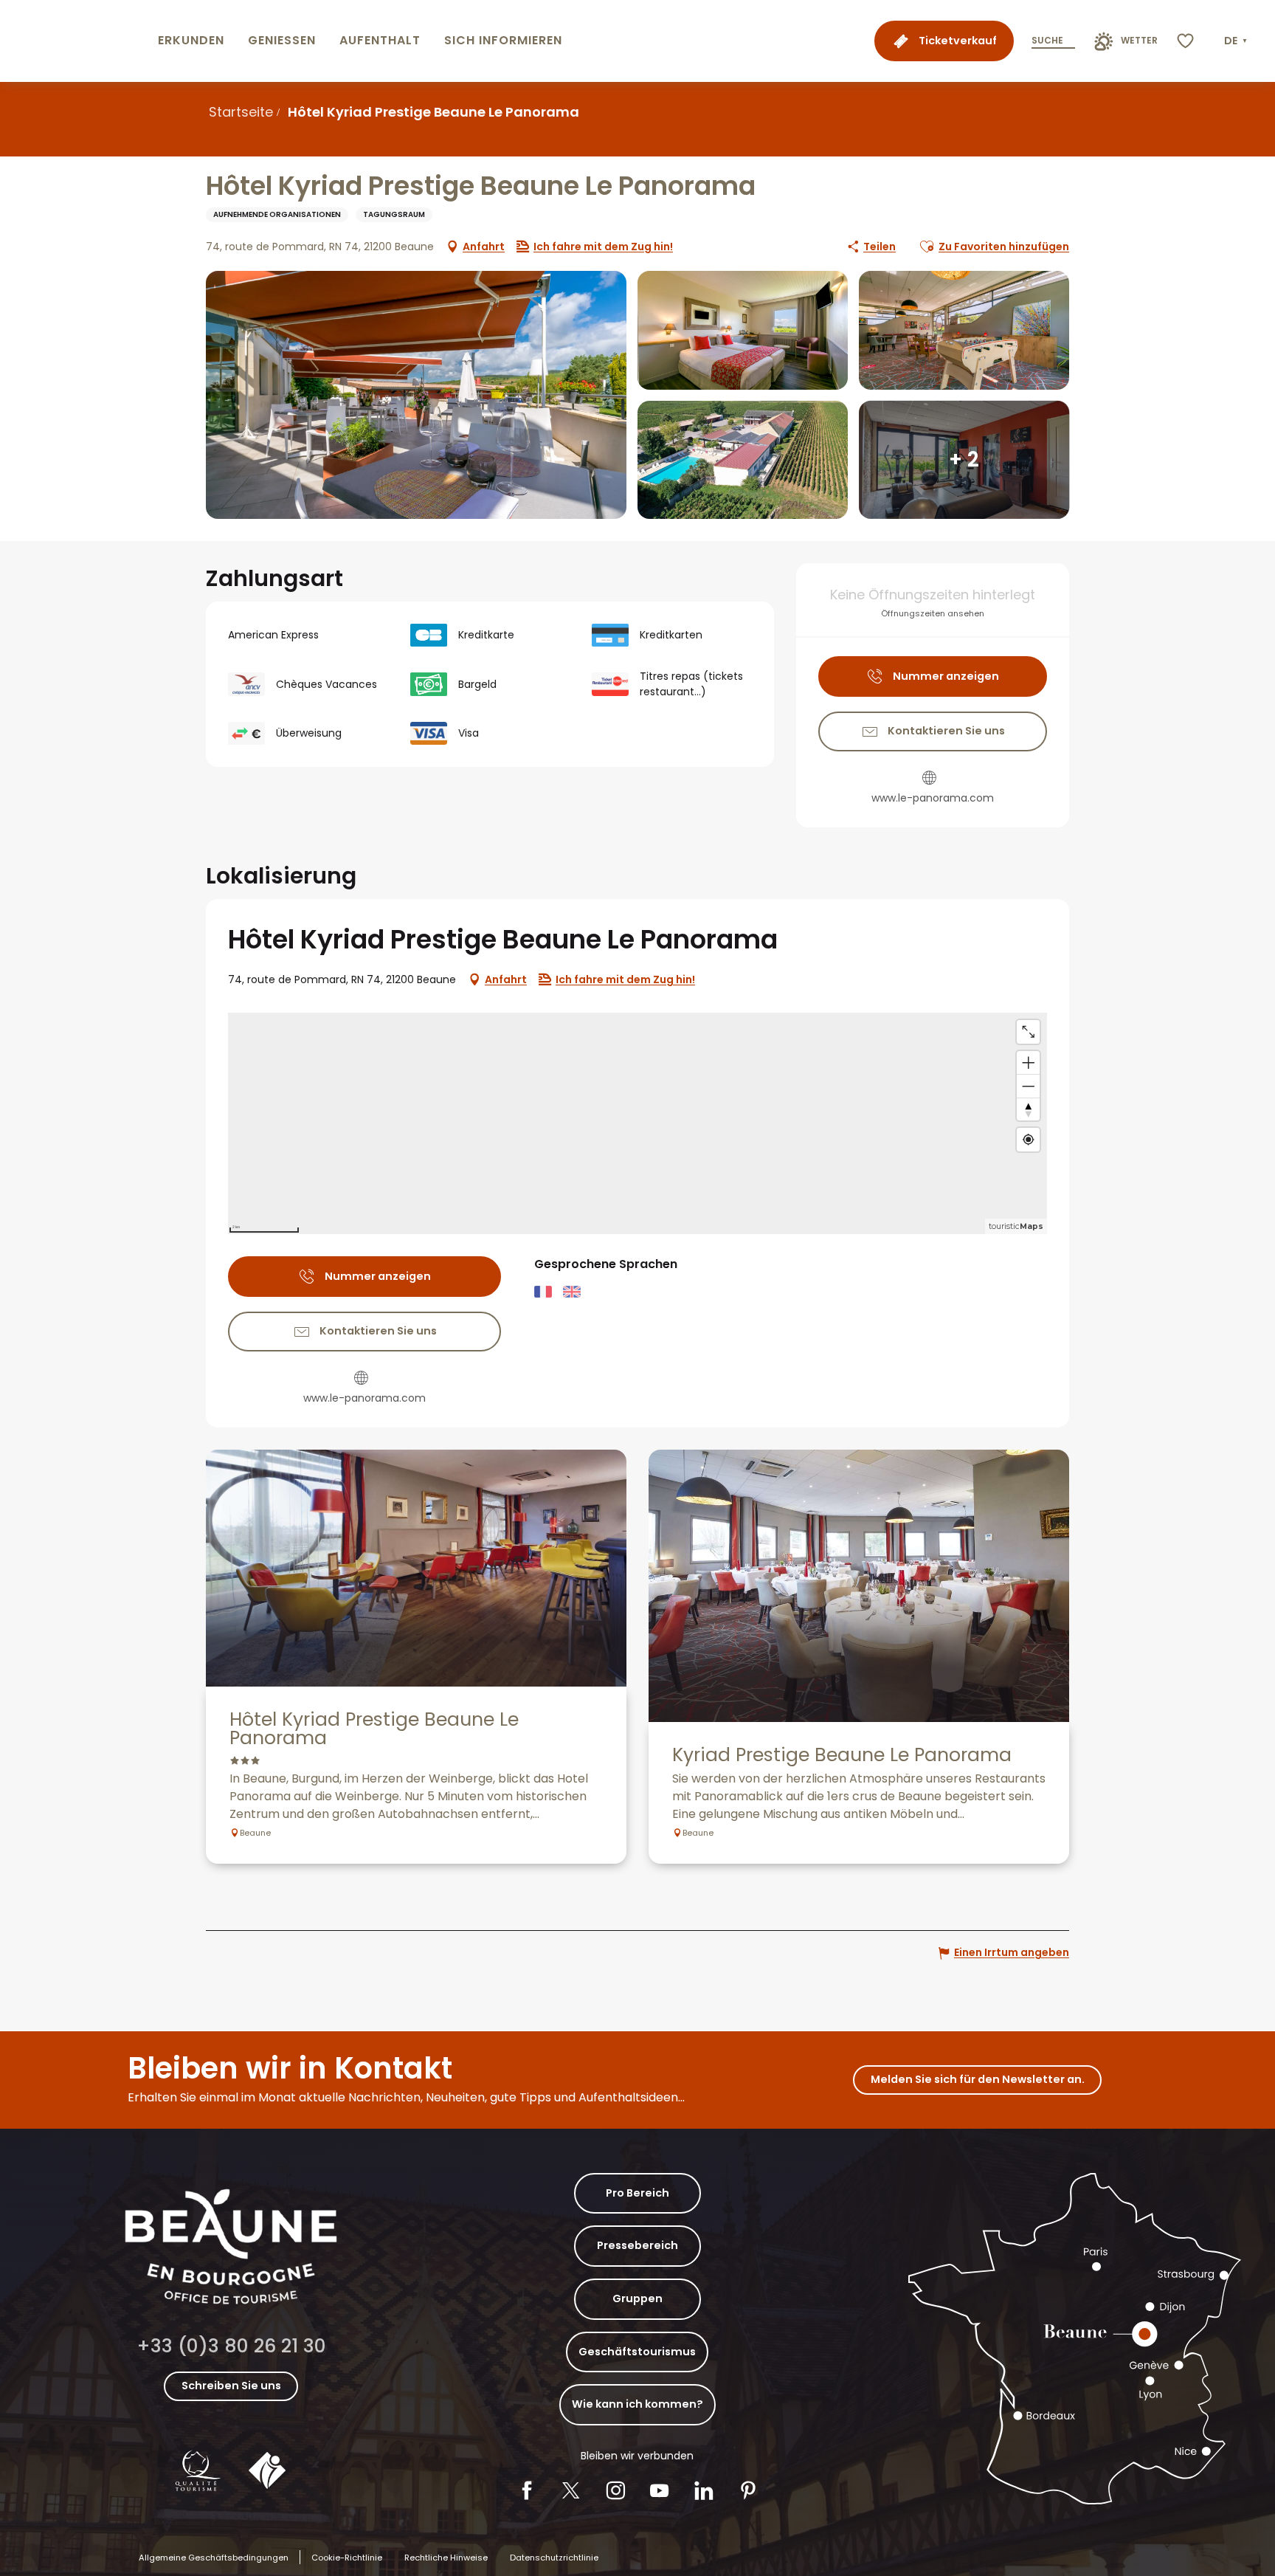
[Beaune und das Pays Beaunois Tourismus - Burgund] (76, 41)
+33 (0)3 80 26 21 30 (231, 2346)
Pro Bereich (637, 2193)
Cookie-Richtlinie (347, 2558)
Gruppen (637, 2298)
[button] (1237, 41)
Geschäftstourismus (637, 2352)
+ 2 (964, 459)
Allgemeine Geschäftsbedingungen (214, 2558)
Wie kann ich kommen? (637, 2404)
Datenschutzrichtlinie (554, 2558)
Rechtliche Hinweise (446, 2558)
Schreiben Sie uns (231, 2386)
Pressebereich (637, 2245)
